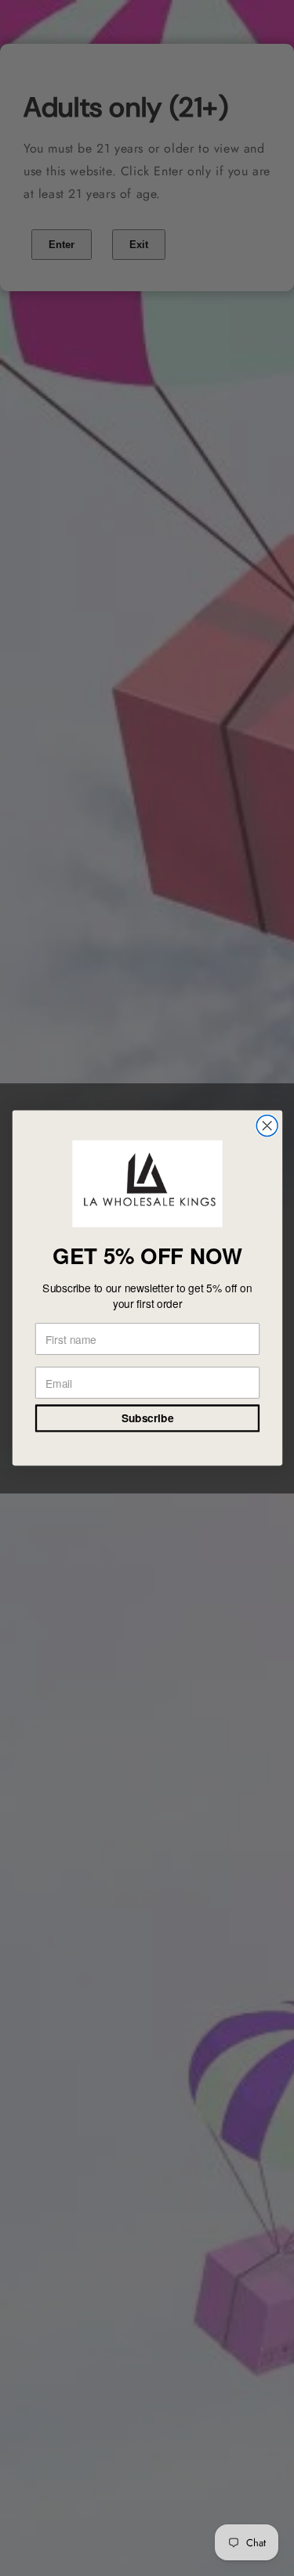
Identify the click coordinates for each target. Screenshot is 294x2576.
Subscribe (147, 1418)
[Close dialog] (267, 1126)
